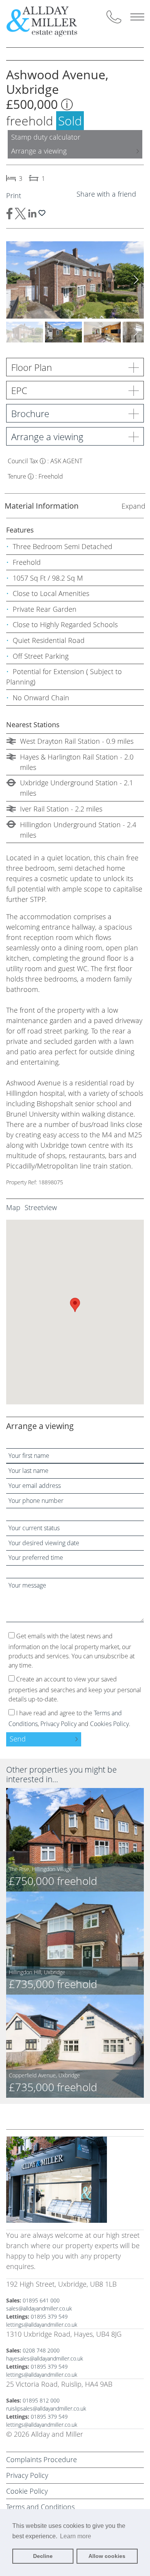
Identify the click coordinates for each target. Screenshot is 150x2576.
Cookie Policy (27, 2491)
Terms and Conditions (40, 2507)
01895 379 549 (49, 2316)
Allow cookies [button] (107, 2556)
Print (14, 195)
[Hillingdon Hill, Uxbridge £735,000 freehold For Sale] (75, 1942)
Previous (14, 280)
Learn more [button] (76, 2536)
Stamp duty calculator (46, 137)
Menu (137, 17)
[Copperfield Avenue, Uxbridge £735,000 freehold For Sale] (75, 2046)
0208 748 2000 (41, 2350)
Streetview (41, 1207)
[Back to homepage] (48, 21)
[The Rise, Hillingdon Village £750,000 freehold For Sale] (75, 1839)
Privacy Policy (58, 1724)
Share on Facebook (9, 214)
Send (18, 1739)
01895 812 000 (41, 2400)
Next (136, 280)
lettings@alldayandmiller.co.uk (42, 2325)
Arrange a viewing (39, 151)
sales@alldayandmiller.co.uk (39, 2308)
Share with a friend (106, 194)
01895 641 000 (41, 2300)
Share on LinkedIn (32, 214)
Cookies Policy (109, 1724)
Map (13, 1207)
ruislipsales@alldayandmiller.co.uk (46, 2408)
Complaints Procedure (42, 2459)
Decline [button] (43, 2556)
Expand (133, 506)
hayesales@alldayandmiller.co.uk (45, 2358)
